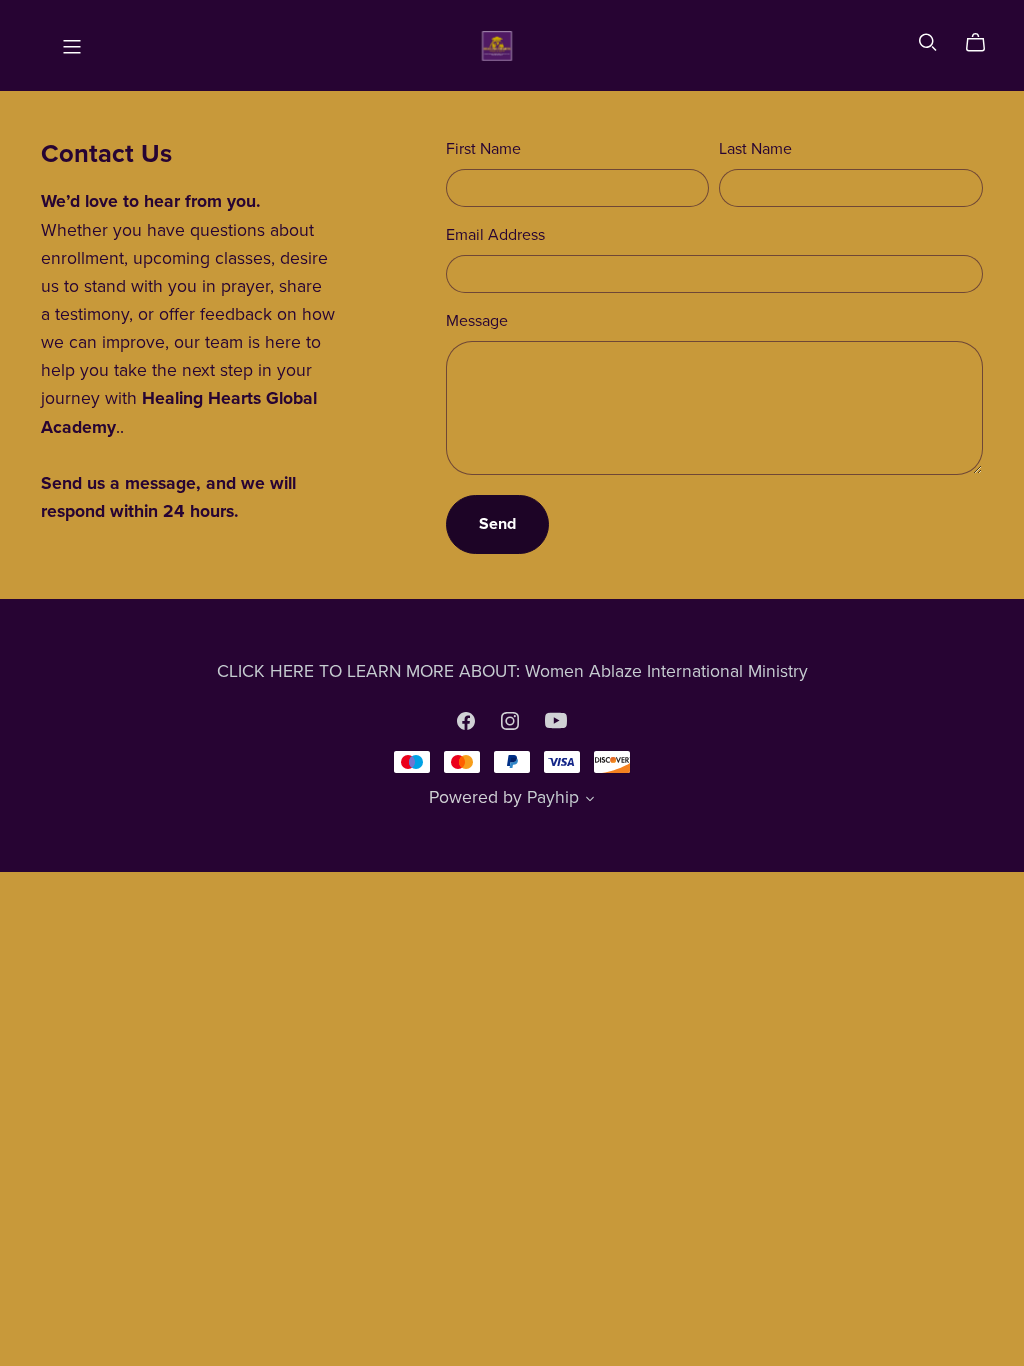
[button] (590, 801)
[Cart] (983, 43)
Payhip (553, 797)
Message (477, 321)
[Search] (928, 42)
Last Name (755, 149)
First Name (483, 149)
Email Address (495, 235)
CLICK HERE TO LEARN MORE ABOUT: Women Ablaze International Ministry (512, 671)
